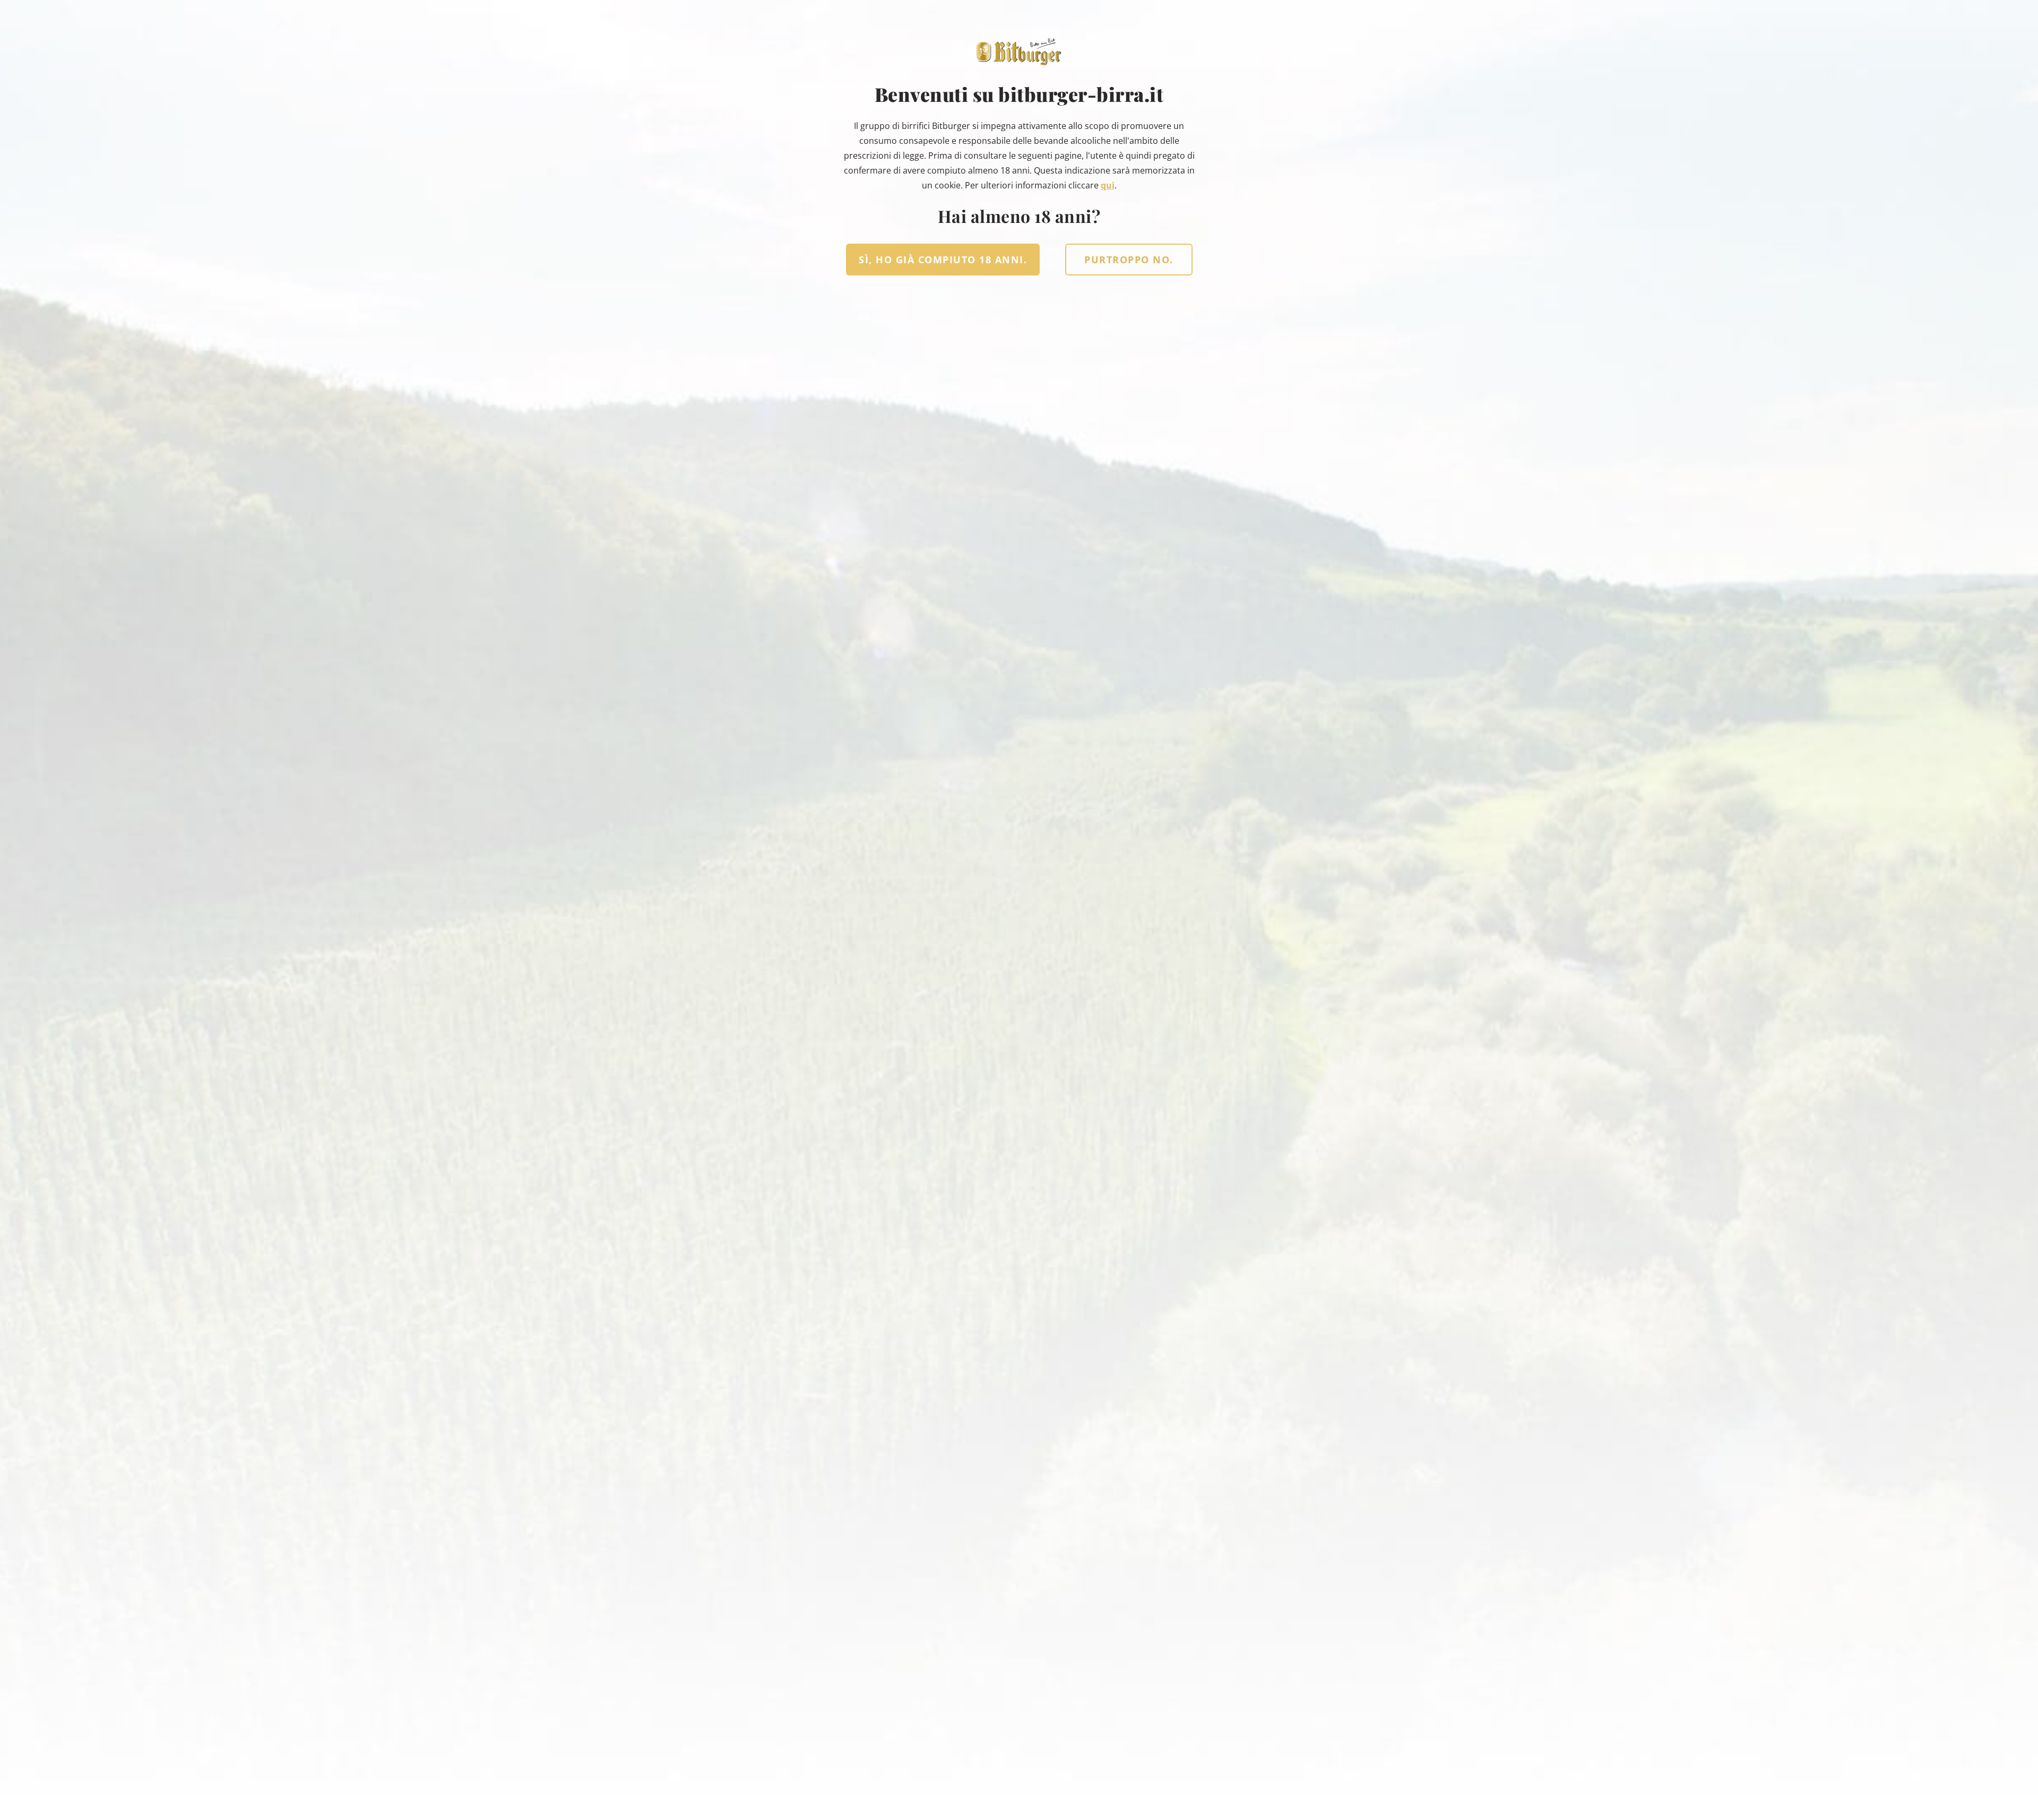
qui (1108, 185)
